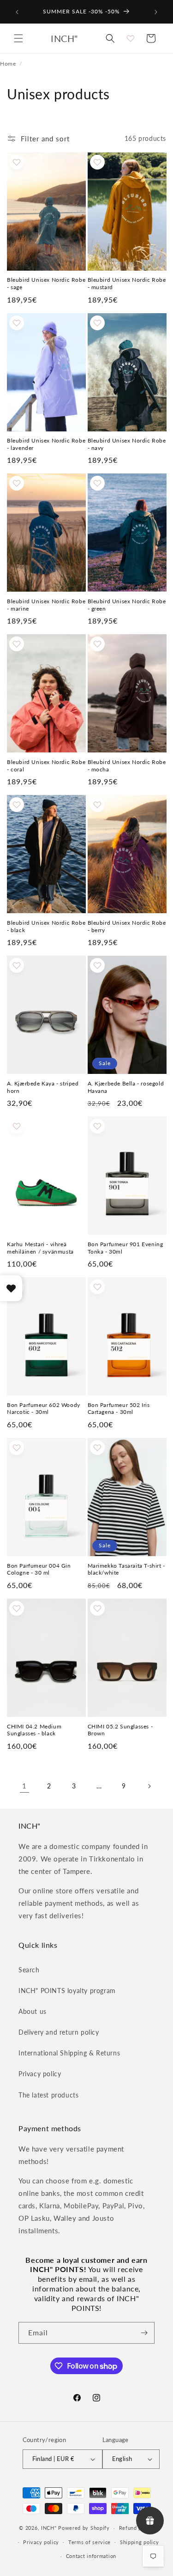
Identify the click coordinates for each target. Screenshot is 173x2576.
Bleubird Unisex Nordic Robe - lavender (46, 444)
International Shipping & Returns (69, 2053)
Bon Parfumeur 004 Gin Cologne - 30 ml (39, 1569)
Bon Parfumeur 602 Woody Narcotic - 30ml (44, 1409)
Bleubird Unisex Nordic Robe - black (46, 926)
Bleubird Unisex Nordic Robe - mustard (127, 283)
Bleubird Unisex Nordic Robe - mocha (127, 766)
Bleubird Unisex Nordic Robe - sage (46, 283)
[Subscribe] (144, 2333)
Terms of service (89, 2542)
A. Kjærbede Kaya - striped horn (43, 1087)
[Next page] (149, 1786)
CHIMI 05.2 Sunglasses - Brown (120, 1730)
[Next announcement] (156, 12)
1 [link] (24, 1786)
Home (8, 63)
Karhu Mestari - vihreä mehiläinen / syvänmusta (40, 1248)
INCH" (49, 2528)
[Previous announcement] (17, 12)
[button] (18, 38)
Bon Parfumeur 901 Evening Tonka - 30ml (125, 1248)
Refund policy (137, 2528)
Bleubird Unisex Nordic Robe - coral (46, 766)
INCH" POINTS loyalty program (67, 1991)
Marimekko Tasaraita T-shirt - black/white (126, 1569)
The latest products (48, 2095)
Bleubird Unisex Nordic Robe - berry (127, 926)
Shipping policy (140, 2542)
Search (29, 1970)
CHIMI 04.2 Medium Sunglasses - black (34, 1730)
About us (33, 2011)
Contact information (91, 2556)
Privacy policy (40, 2074)
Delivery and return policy (59, 2032)
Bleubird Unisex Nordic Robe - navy (127, 444)
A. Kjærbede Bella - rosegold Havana (126, 1087)
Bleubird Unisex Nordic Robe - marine (46, 605)
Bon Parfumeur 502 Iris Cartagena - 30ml (119, 1409)
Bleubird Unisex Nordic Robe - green (127, 605)
